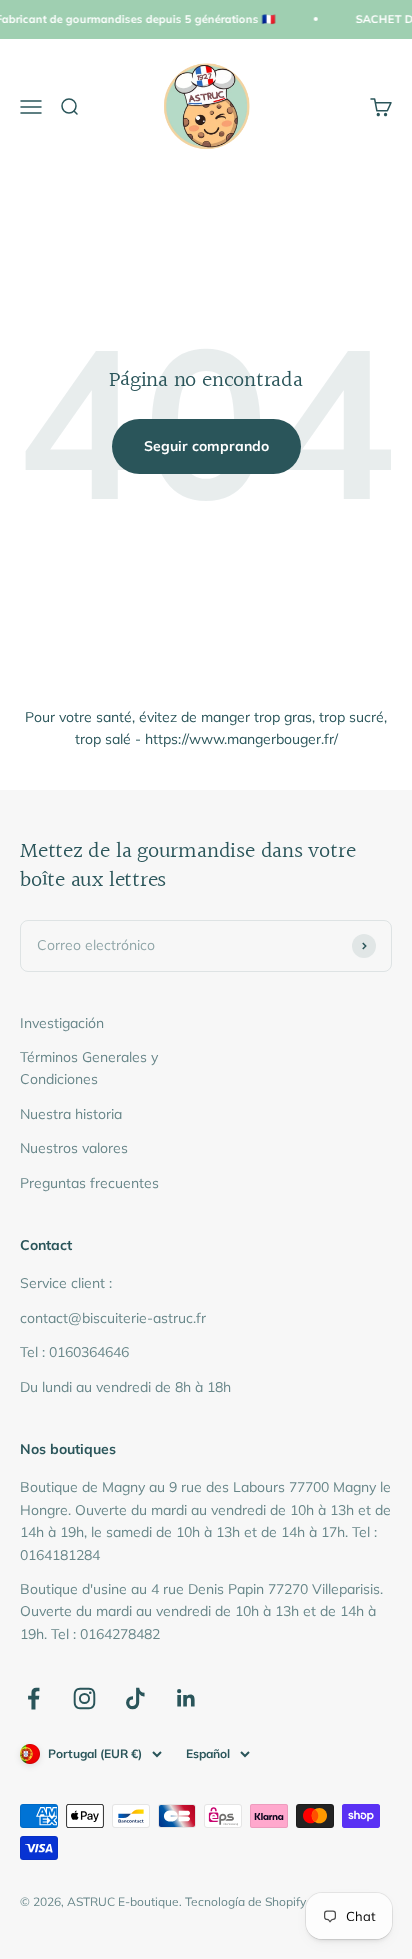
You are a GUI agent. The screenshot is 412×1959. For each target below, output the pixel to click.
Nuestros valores (74, 1148)
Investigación (62, 1023)
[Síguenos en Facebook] (33, 1698)
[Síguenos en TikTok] (135, 1698)
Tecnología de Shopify (245, 1901)
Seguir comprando (206, 446)
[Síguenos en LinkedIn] (186, 1698)
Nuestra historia (71, 1114)
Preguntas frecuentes (89, 1183)
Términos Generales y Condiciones (89, 1068)
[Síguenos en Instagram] (84, 1698)
